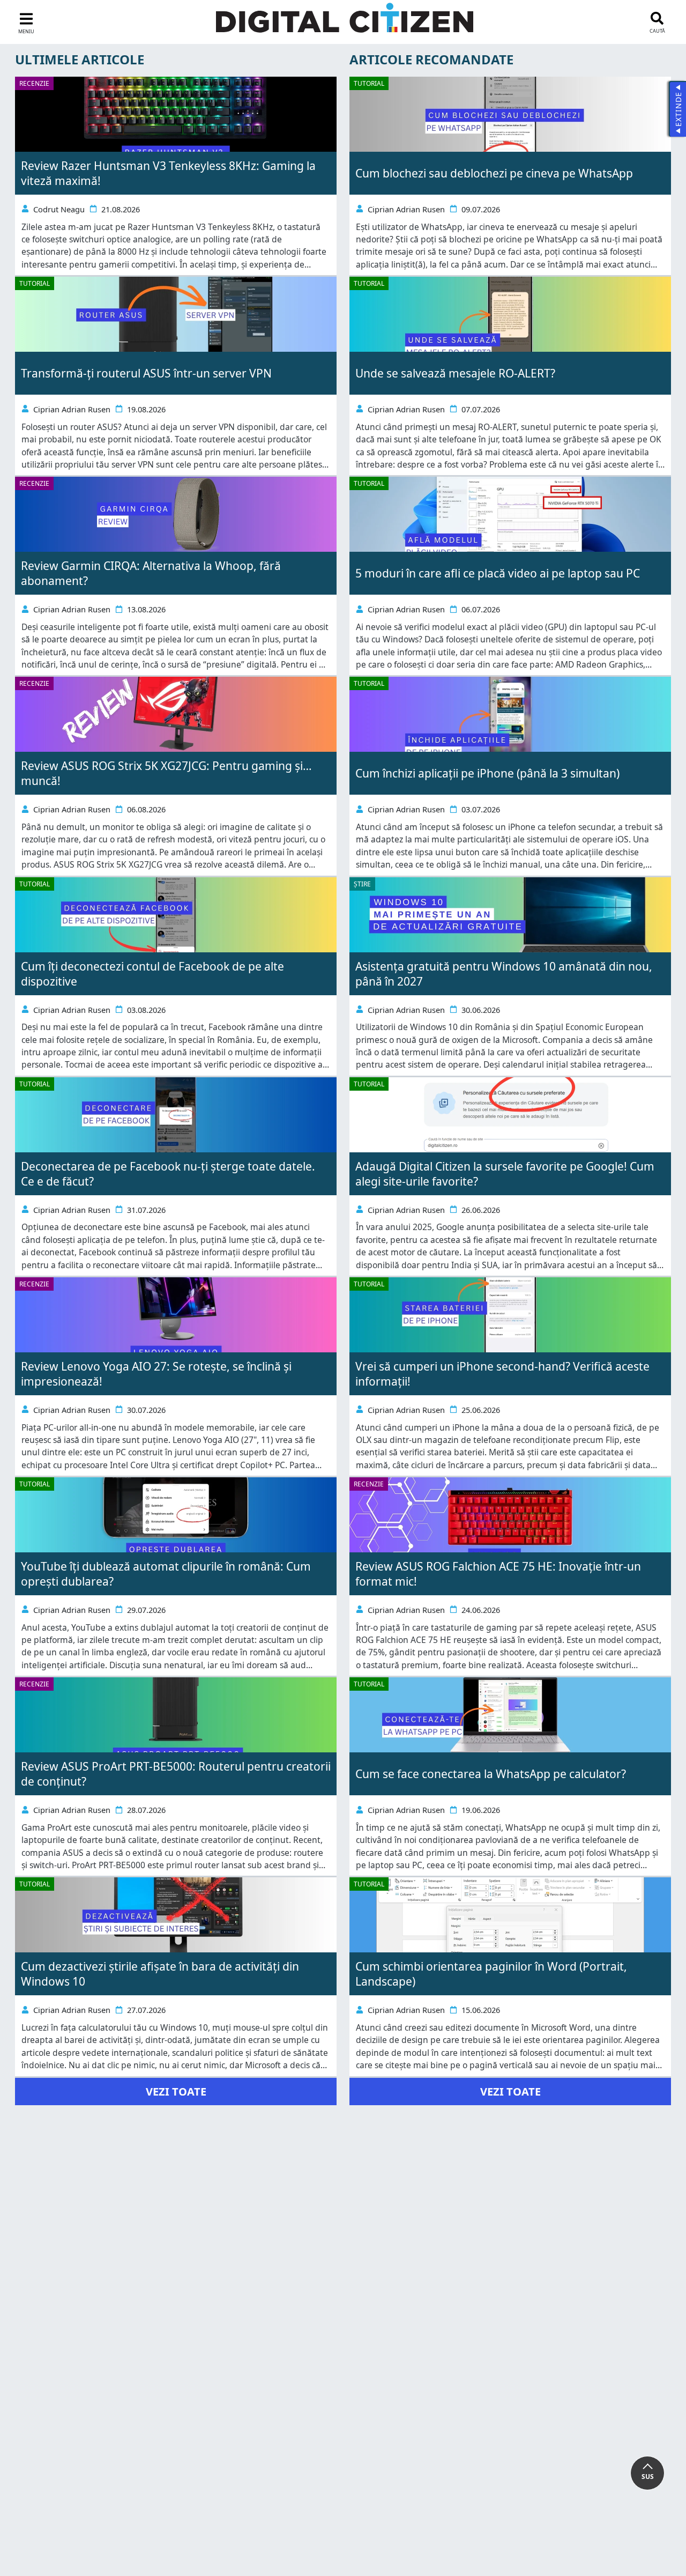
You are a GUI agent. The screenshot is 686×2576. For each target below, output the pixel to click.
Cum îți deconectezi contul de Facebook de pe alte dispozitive (152, 974)
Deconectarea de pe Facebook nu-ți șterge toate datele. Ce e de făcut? (168, 1174)
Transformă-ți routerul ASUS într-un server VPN (146, 373)
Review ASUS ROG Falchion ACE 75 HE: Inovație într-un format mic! (498, 1574)
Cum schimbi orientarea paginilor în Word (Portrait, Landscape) (491, 1974)
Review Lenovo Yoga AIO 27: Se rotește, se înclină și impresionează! (156, 1374)
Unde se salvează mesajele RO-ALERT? (455, 373)
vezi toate (176, 2092)
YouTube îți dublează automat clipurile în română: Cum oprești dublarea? (166, 1574)
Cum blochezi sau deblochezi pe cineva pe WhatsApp (494, 173)
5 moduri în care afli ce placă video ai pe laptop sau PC (498, 573)
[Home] (345, 24)
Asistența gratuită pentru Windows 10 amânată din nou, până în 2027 (504, 974)
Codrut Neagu (59, 209)
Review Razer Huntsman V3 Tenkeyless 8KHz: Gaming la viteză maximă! (168, 173)
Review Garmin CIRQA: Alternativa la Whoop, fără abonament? (151, 573)
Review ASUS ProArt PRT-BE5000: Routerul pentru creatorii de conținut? (176, 1774)
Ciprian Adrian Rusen (72, 409)
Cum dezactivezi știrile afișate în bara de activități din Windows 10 (160, 1974)
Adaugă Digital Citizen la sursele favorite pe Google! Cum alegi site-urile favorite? (505, 1174)
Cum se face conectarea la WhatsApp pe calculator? (491, 1774)
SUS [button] (648, 2477)
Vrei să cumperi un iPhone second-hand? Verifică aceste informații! (502, 1374)
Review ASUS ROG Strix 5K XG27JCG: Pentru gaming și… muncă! (166, 773)
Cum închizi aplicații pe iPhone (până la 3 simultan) (487, 773)
